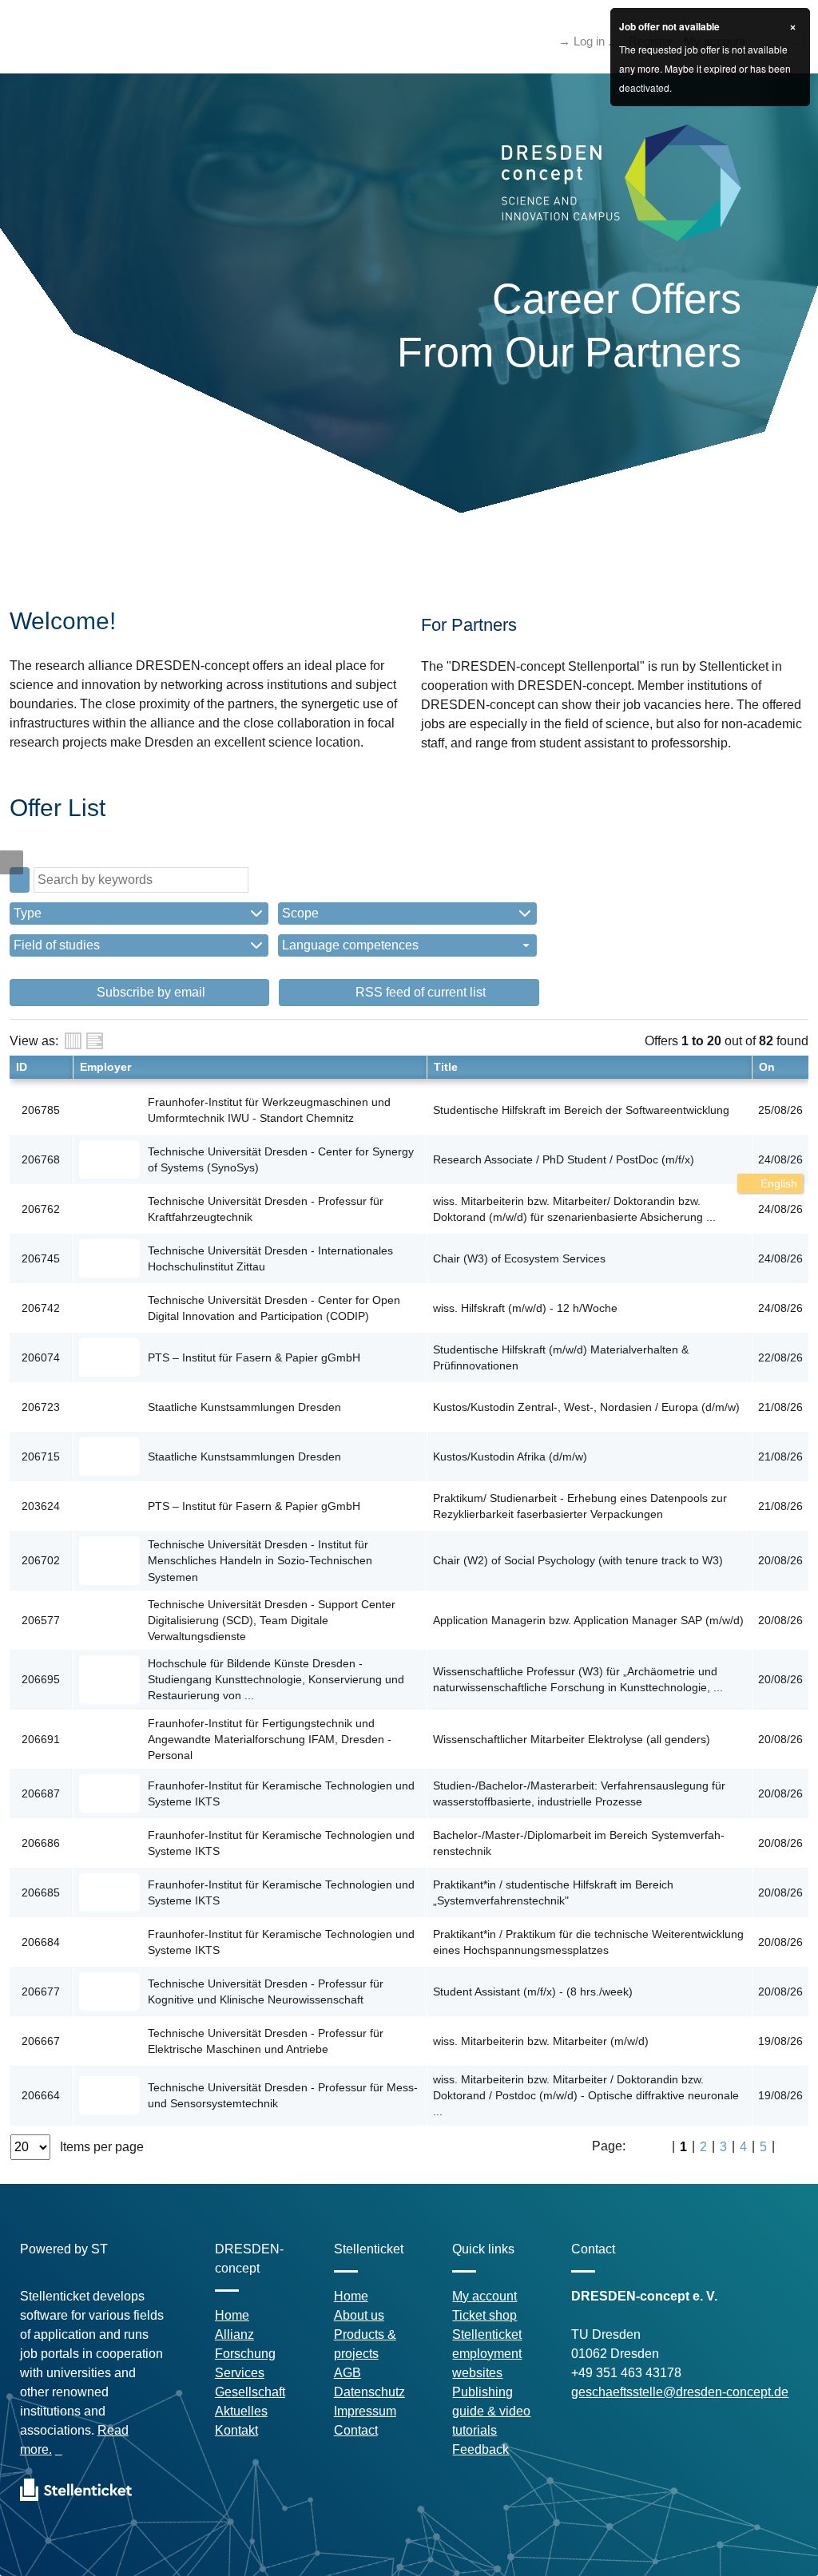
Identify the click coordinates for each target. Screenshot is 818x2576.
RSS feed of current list (419, 992)
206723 (41, 1407)
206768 (41, 1159)
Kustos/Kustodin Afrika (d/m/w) (510, 1456)
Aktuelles (241, 2411)
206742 (41, 1308)
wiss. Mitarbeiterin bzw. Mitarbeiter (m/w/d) (541, 2041)
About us (359, 2315)
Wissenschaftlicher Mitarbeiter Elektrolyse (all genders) (572, 1739)
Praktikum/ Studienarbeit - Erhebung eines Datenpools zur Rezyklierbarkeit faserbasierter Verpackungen (580, 1506)
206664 (41, 2095)
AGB (347, 2373)
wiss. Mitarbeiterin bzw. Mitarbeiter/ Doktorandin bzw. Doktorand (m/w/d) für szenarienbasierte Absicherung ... (574, 1209)
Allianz (234, 2334)
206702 (41, 1560)
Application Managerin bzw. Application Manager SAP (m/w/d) (588, 1620)
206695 (41, 1679)
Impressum (365, 2411)
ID (22, 1067)
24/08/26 (780, 1159)
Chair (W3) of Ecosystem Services (519, 1258)
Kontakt (236, 2430)
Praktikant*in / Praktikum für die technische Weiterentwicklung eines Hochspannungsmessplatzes (588, 1942)
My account (484, 2296)
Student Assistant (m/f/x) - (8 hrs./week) (533, 1991)
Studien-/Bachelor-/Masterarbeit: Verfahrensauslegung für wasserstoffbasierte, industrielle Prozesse (579, 1793)
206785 (41, 1110)
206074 (41, 1357)
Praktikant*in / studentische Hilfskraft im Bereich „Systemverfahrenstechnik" (553, 1892)
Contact (356, 2430)
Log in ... (596, 41)
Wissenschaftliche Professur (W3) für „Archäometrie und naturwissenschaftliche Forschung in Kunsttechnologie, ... (578, 1679)
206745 (41, 1258)
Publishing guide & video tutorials (491, 2411)
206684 (41, 1942)
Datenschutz (369, 2392)
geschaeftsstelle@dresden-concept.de (680, 2392)
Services (240, 2373)
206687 (41, 1793)
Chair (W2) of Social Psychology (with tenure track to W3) (578, 1560)
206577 (41, 1620)
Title (446, 1067)
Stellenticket (487, 2334)
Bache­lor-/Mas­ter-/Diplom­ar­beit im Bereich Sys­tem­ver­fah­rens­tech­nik (579, 1843)
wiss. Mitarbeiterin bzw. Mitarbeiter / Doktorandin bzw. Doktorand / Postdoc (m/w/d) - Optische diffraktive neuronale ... (586, 2095)
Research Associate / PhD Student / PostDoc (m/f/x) (564, 1159)
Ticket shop (484, 2315)
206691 (41, 1739)
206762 (41, 1209)
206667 (41, 2041)
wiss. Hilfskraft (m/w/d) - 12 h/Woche (525, 1308)
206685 (41, 1892)
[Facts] (73, 1041)
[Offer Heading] (95, 1041)
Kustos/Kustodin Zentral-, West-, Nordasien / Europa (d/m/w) (586, 1407)
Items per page (102, 2147)
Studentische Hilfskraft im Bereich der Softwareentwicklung (581, 1110)
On (767, 1067)
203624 (41, 1506)
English (777, 1183)
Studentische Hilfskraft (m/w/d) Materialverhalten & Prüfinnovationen (561, 1357)
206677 (41, 1991)
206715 (41, 1456)
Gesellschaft (250, 2392)
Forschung (245, 2354)
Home (232, 2315)
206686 (41, 1843)
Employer (105, 1067)
